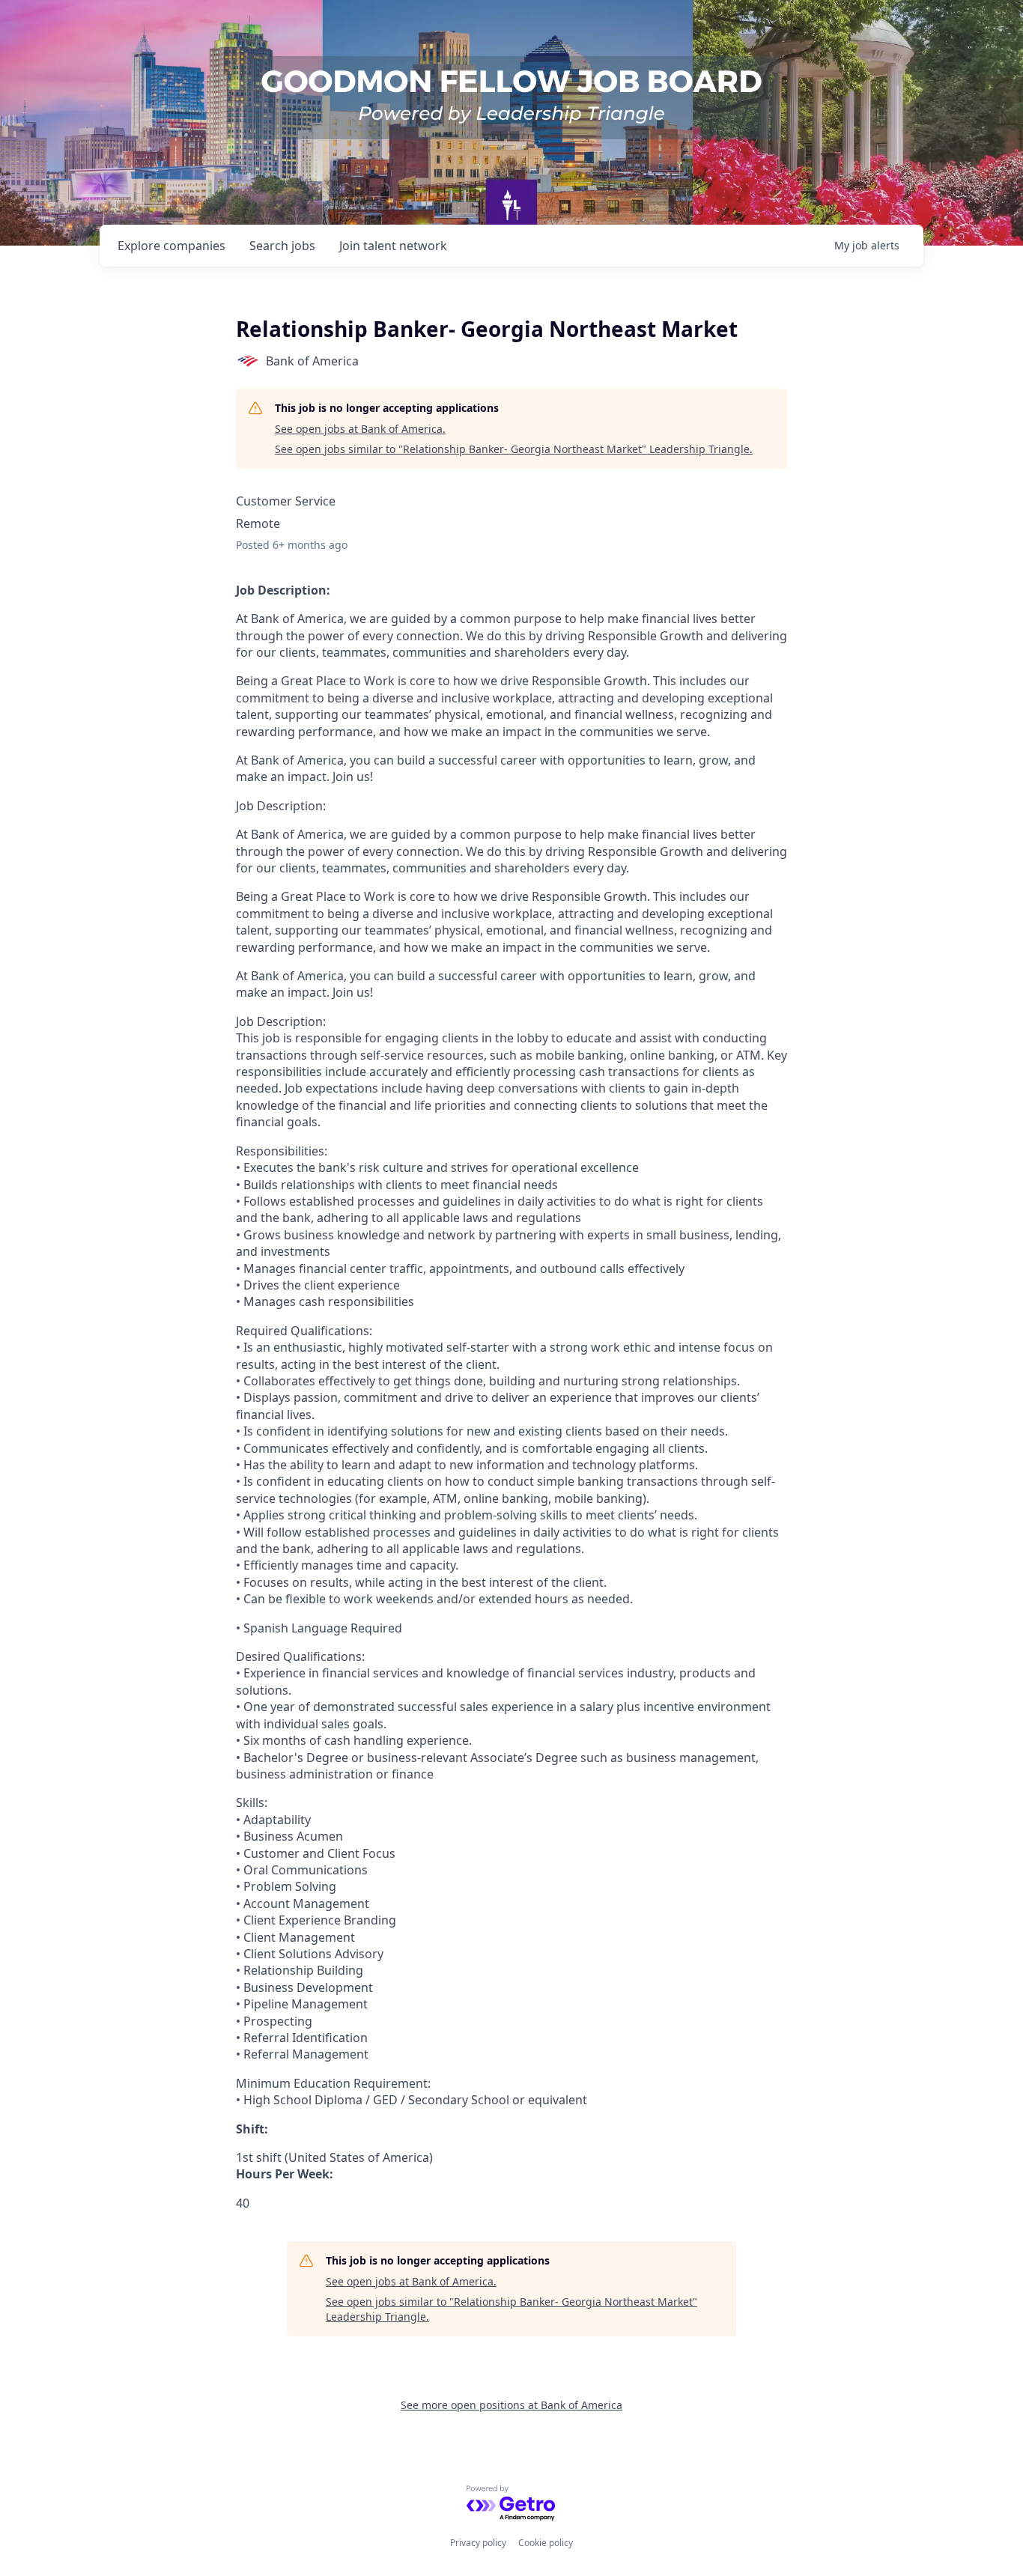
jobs (282, 246)
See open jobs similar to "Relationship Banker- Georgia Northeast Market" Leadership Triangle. (514, 449)
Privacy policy (478, 2543)
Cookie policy (546, 2543)
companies (171, 246)
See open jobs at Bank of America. (360, 429)
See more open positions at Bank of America (511, 2405)
